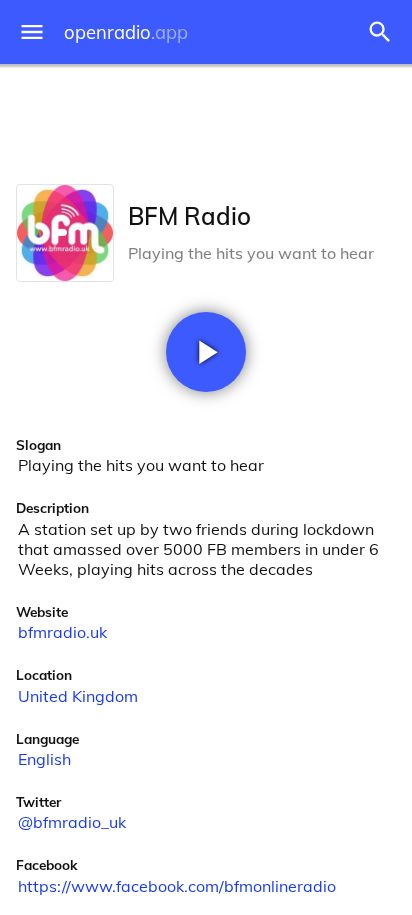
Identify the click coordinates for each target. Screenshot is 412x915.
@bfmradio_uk (72, 822)
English (44, 759)
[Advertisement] (206, 120)
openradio (126, 32)
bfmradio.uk (62, 632)
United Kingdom (78, 696)
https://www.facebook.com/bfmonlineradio (177, 886)
